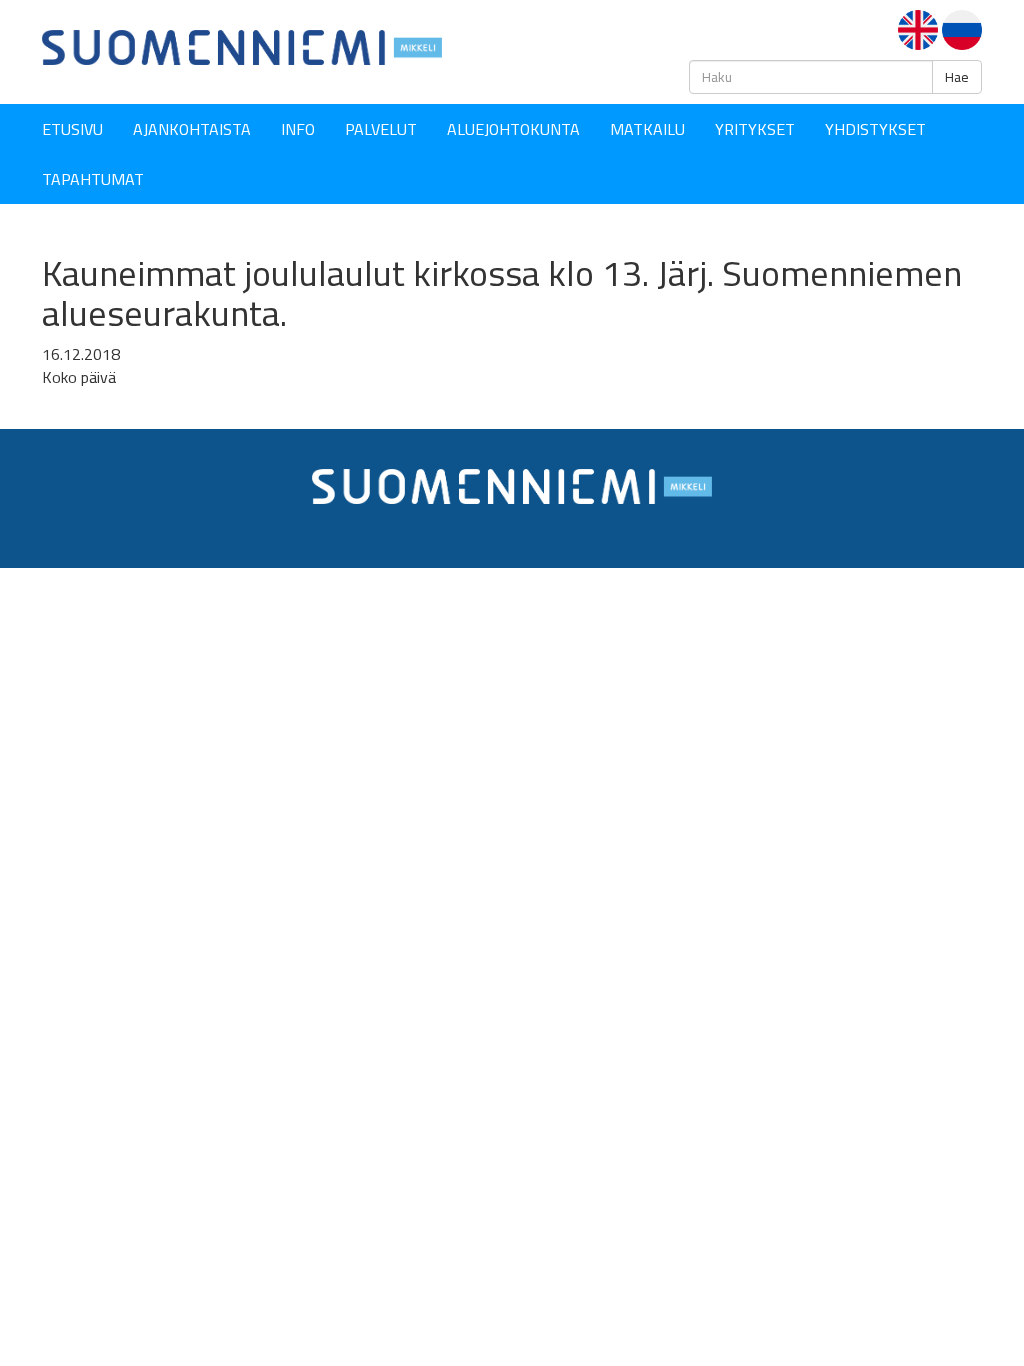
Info (298, 129)
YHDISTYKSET (875, 129)
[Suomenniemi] (242, 46)
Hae (957, 77)
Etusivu (72, 129)
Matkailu (647, 129)
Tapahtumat (93, 179)
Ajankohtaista (192, 129)
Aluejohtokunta (513, 129)
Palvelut (381, 129)
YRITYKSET (755, 129)
